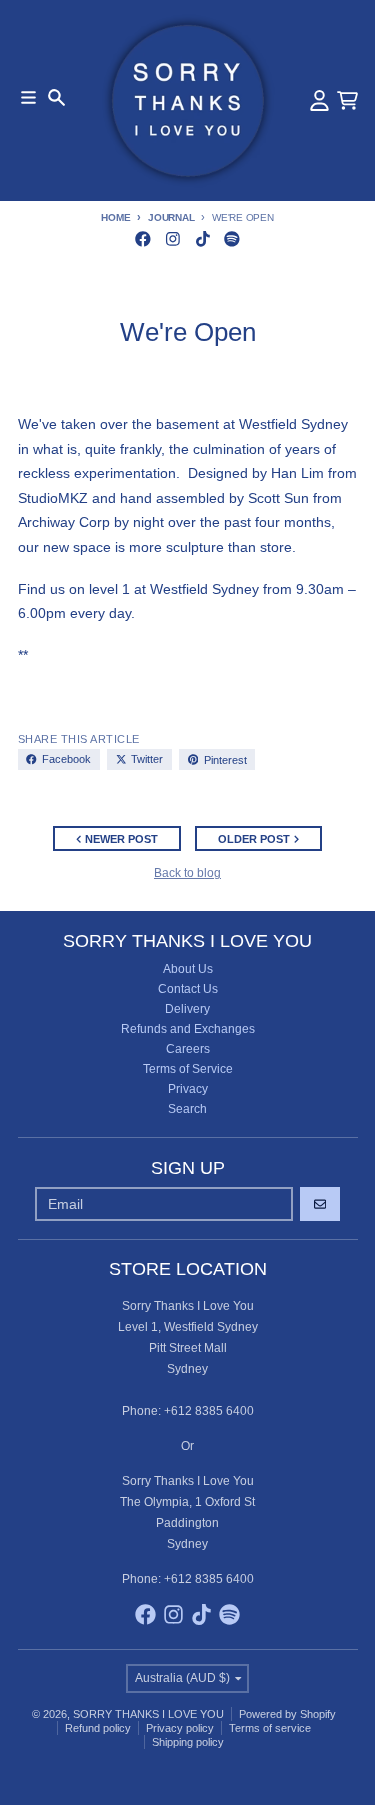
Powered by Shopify (287, 1714)
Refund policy (98, 1728)
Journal (171, 217)
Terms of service (270, 1728)
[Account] (319, 100)
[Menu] (28, 97)
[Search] (56, 97)
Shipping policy (188, 1742)
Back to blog (187, 873)
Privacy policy (180, 1728)
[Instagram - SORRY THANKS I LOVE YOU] (172, 238)
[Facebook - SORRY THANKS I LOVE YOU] (143, 238)
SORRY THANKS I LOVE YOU (148, 1714)
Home (115, 217)
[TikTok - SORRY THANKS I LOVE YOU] (202, 238)
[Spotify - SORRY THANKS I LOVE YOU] (232, 238)
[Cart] (347, 100)
